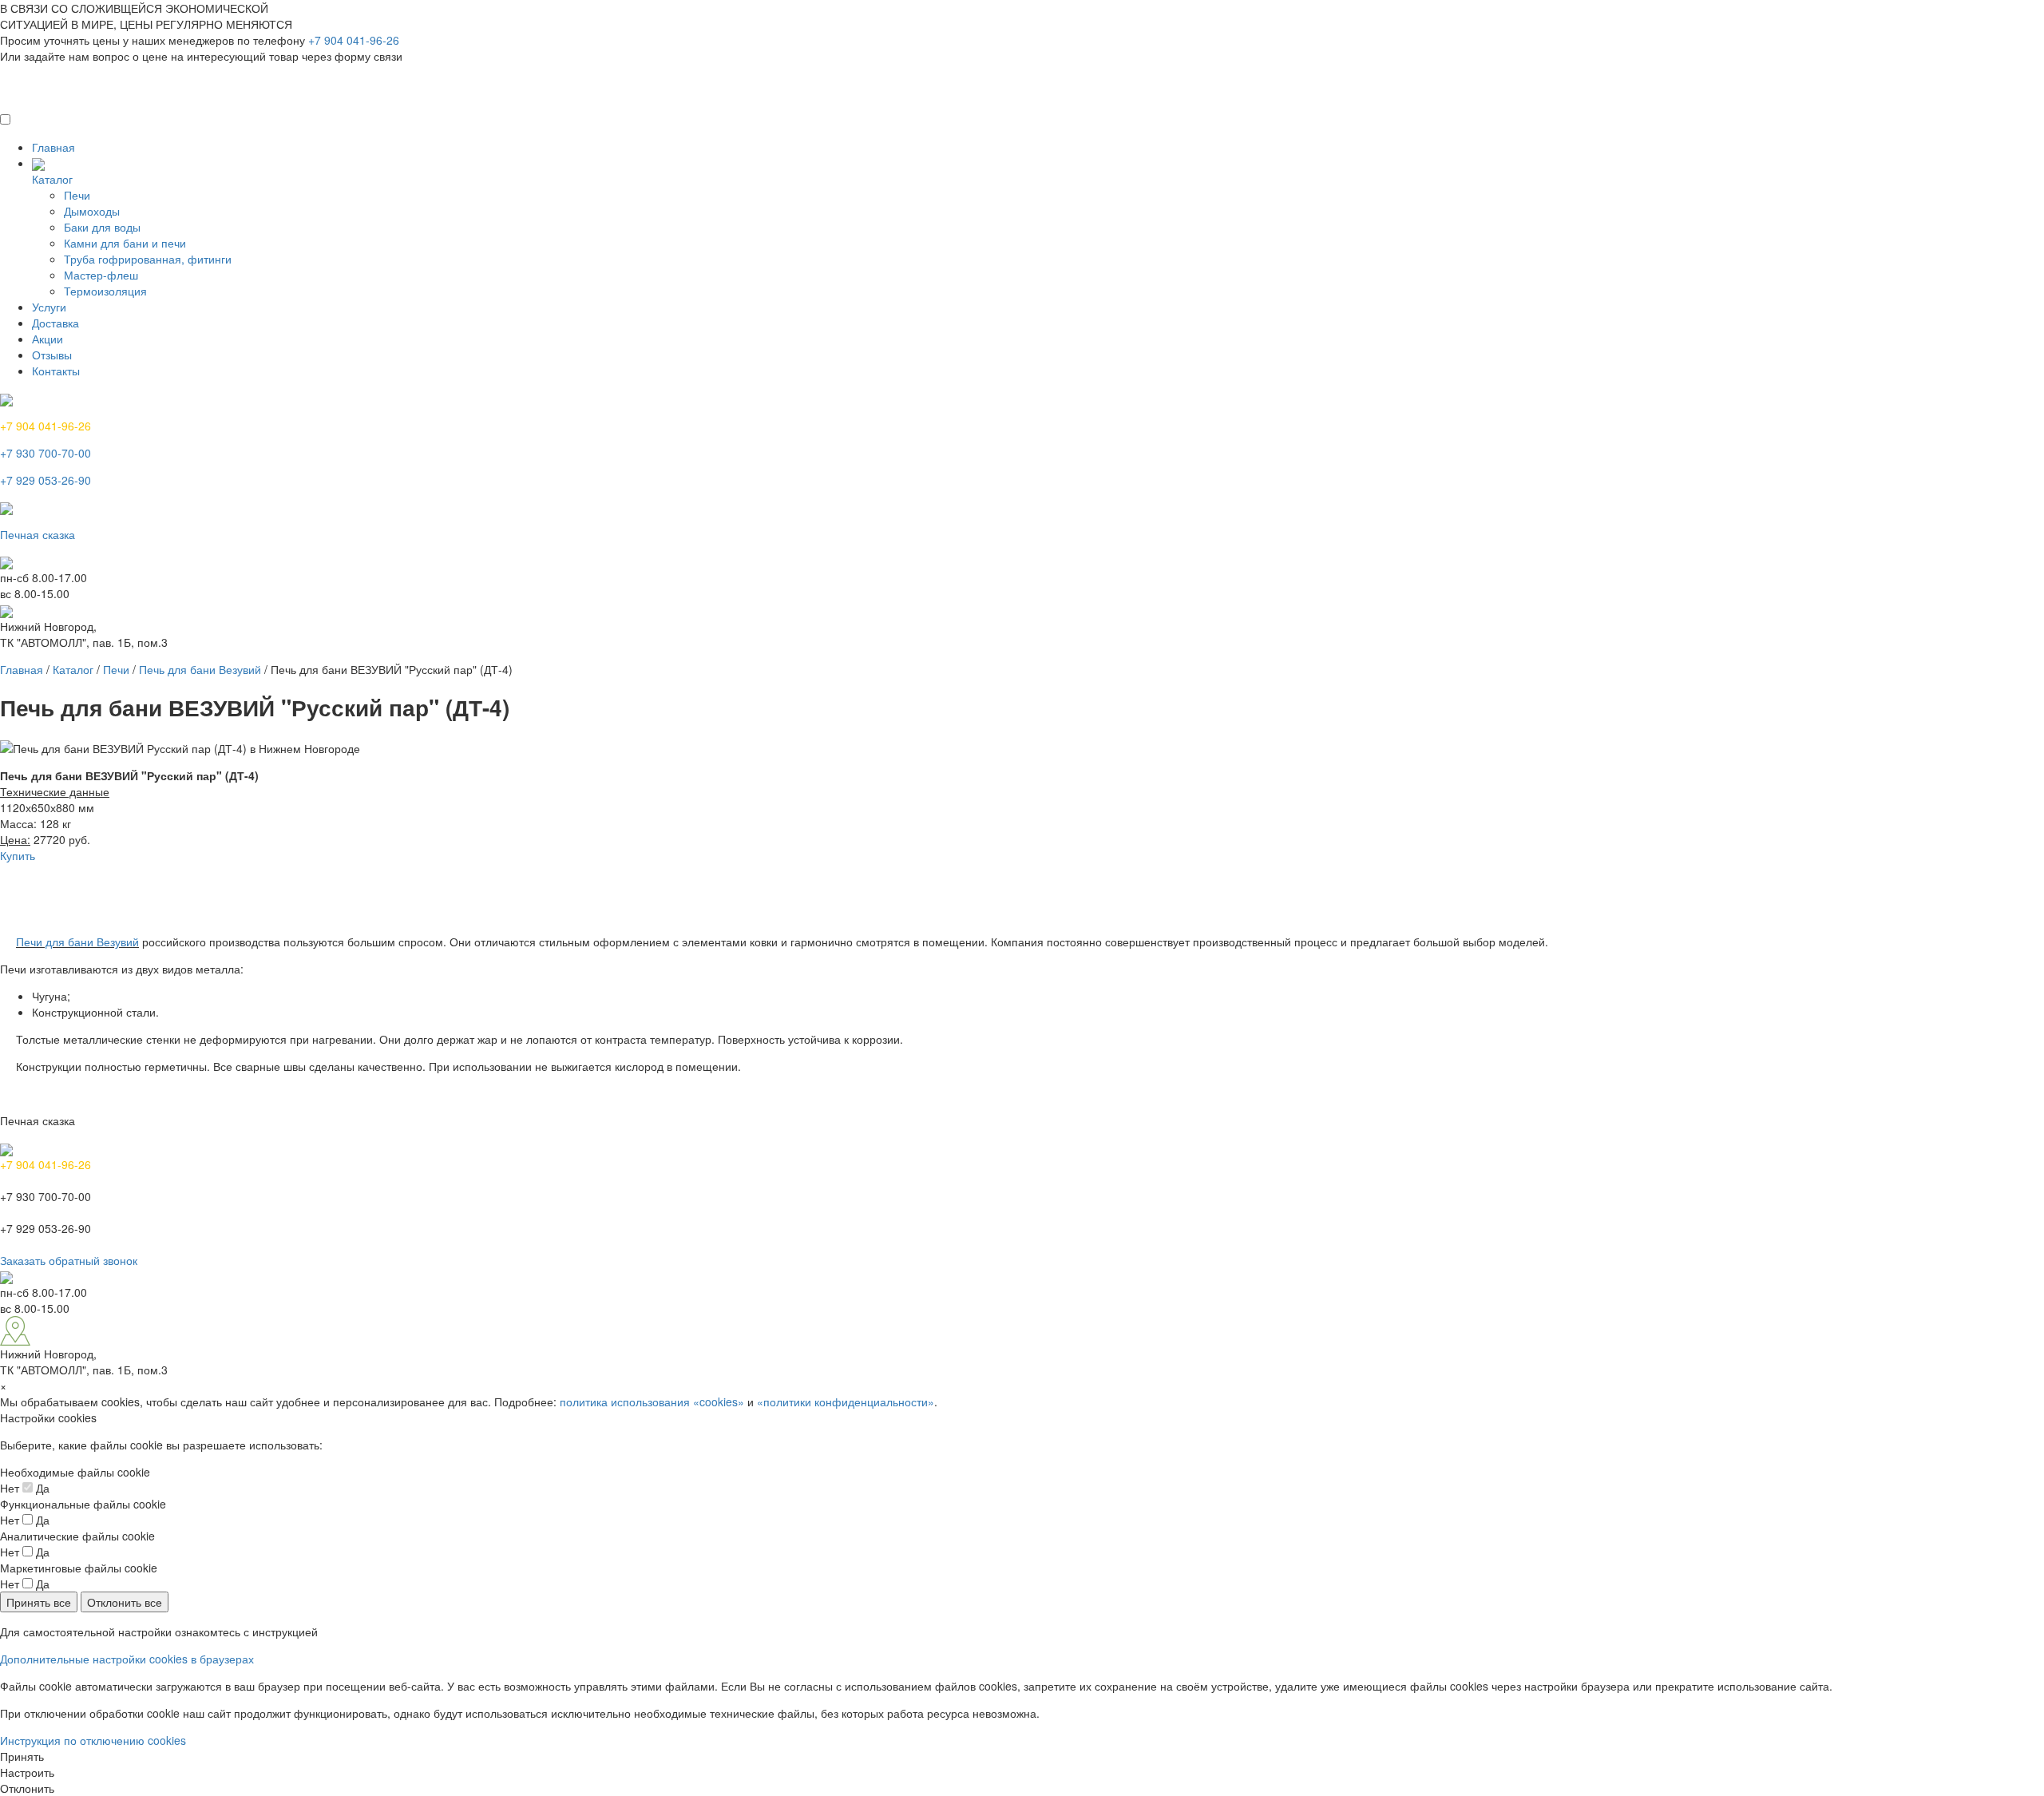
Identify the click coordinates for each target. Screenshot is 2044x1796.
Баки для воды (102, 227)
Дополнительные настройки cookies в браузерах (127, 1659)
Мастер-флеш (101, 275)
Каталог (52, 179)
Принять (22, 1756)
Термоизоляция (105, 291)
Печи (77, 195)
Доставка (55, 323)
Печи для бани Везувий (77, 942)
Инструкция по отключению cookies (93, 1740)
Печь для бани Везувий (200, 669)
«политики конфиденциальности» (846, 1402)
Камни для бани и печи (125, 243)
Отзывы (52, 355)
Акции (48, 339)
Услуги (49, 307)
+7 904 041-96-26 (354, 40)
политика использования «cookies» (652, 1402)
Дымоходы (92, 211)
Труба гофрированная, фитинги (148, 259)
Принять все (39, 1602)
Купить (18, 855)
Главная (53, 147)
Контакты (56, 371)
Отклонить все (125, 1602)
